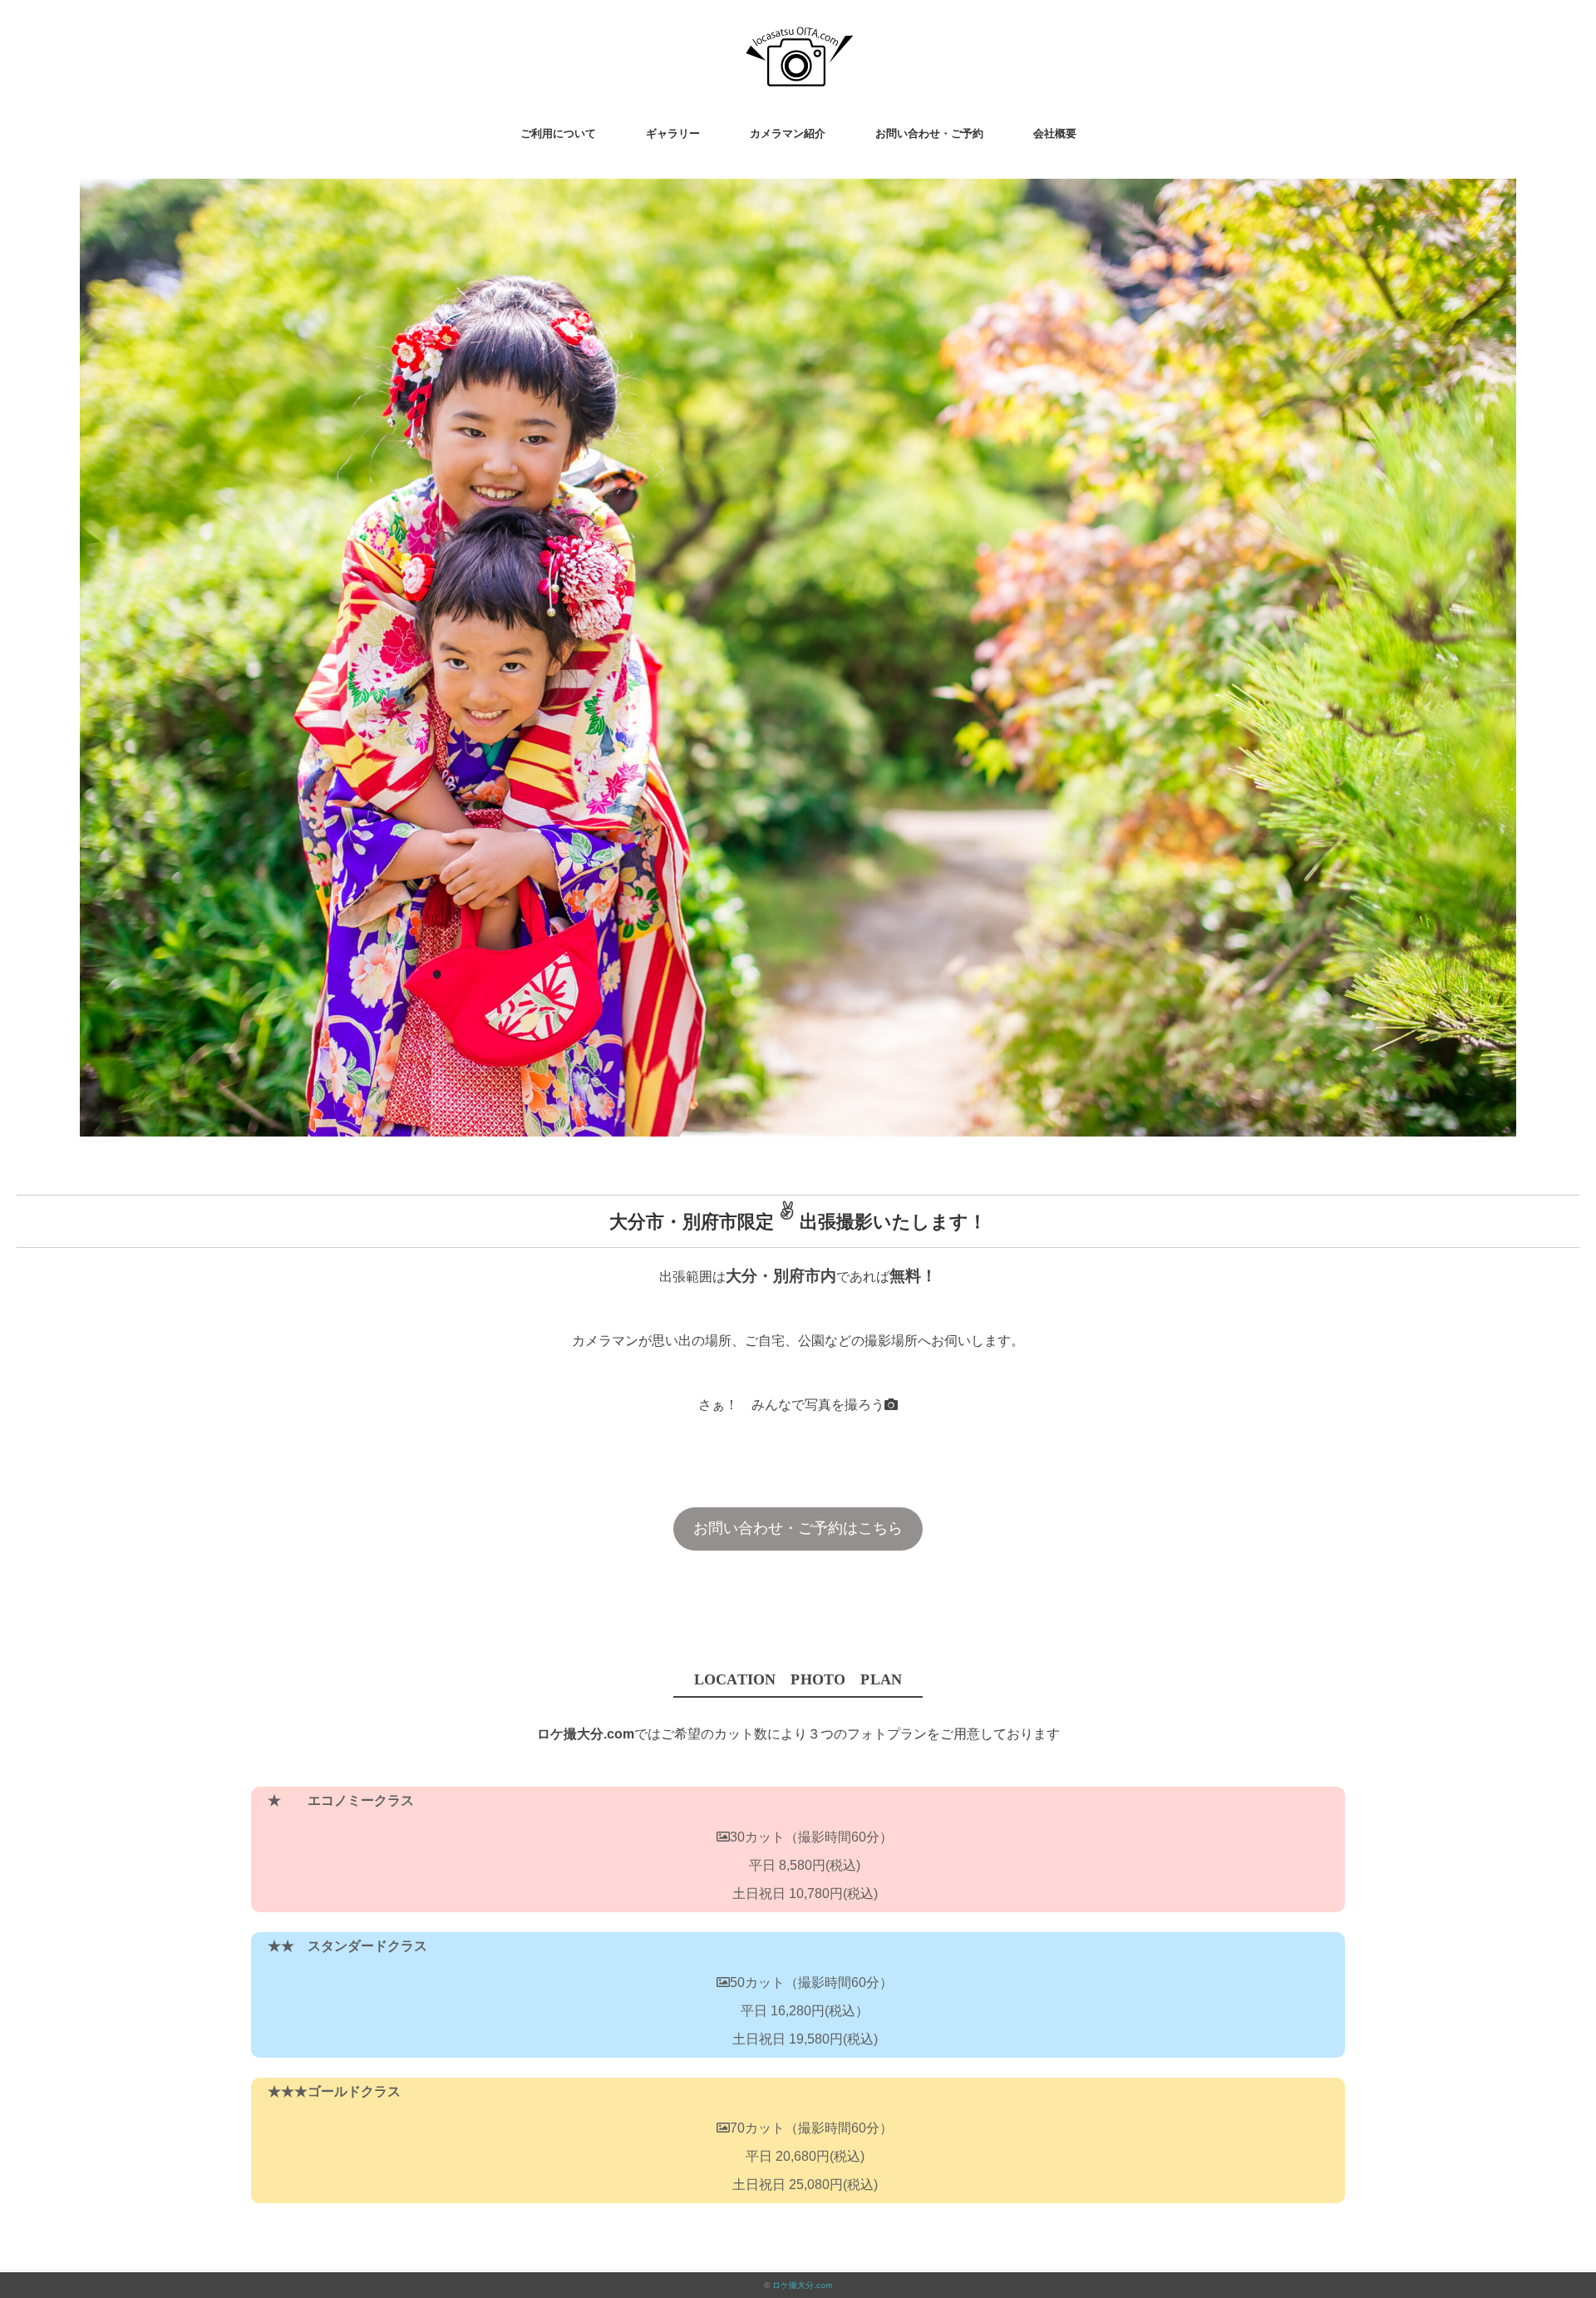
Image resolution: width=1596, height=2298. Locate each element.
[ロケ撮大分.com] (798, 37)
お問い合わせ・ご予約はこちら (798, 1528)
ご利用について (558, 133)
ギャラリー (673, 133)
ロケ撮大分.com (802, 2285)
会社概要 (1055, 133)
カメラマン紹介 (788, 133)
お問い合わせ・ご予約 (929, 133)
